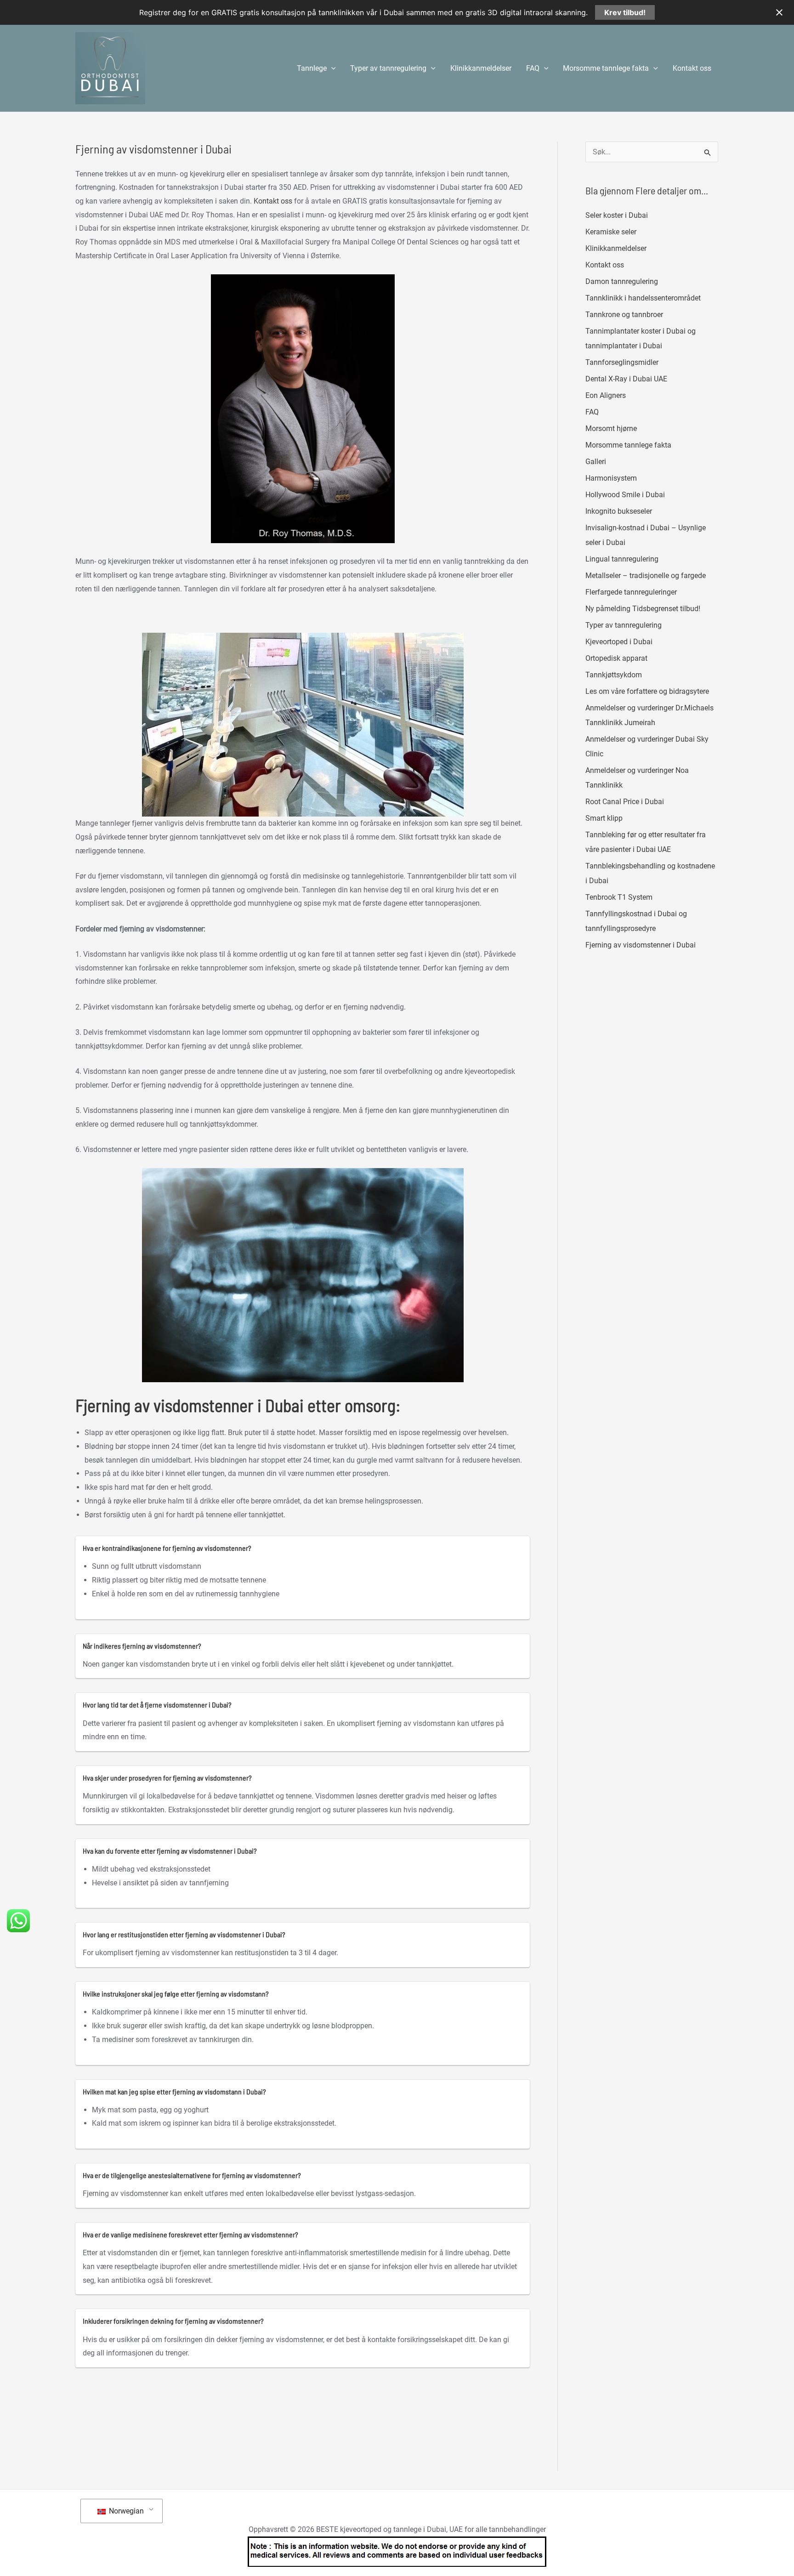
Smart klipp (604, 818)
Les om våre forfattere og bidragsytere (647, 691)
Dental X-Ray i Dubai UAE (626, 379)
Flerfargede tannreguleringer (631, 592)
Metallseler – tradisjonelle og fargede (646, 576)
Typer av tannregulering (624, 625)
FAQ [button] (533, 68)
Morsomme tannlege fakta (628, 445)
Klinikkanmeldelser (481, 68)
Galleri (596, 462)
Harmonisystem (611, 478)
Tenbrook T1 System (619, 897)
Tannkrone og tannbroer (624, 315)
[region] (303, 725)
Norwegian (125, 2511)
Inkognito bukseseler (619, 511)
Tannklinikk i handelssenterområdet (643, 298)
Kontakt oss (692, 68)
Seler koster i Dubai (617, 215)
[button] (331, 68)
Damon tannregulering (622, 281)
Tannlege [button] (312, 68)
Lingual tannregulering (622, 559)
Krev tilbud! (625, 12)
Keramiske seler (611, 232)
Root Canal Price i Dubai (625, 802)
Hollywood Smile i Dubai (625, 495)
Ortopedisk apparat (616, 658)
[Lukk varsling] (779, 12)
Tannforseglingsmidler (622, 362)
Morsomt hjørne (611, 428)
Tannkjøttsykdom (614, 675)
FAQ (592, 412)
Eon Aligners (606, 395)
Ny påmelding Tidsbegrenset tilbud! (643, 609)
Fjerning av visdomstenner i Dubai (641, 945)
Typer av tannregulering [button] (388, 68)
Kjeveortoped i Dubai (619, 642)
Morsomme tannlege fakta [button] (606, 68)
